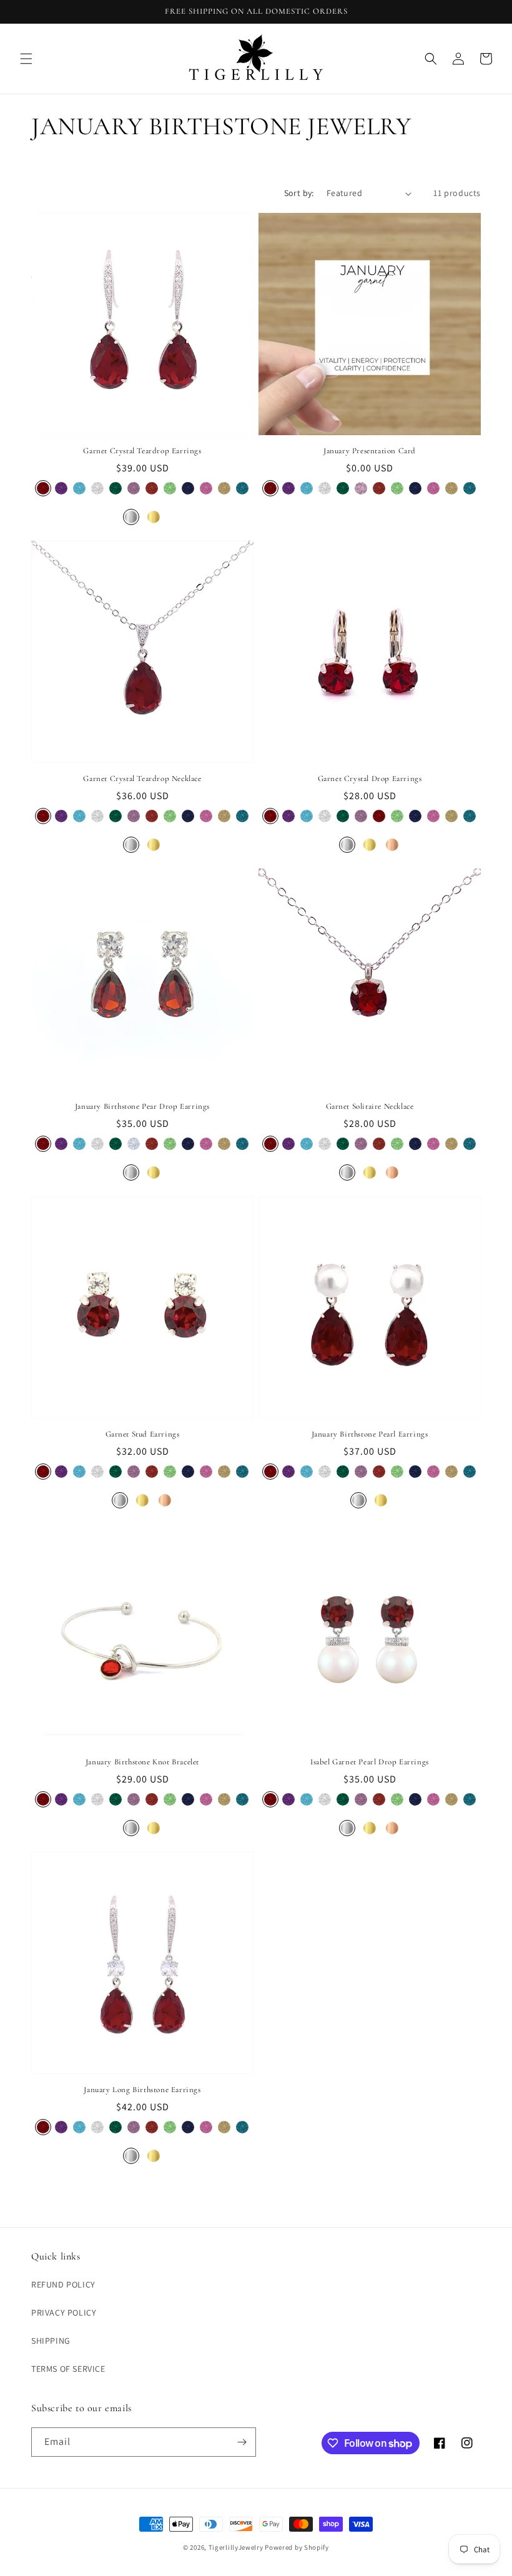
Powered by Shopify (297, 2547)
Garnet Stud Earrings (143, 1434)
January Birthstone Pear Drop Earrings (142, 1106)
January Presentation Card (370, 451)
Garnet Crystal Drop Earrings (370, 779)
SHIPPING (51, 2341)
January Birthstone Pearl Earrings (370, 1434)
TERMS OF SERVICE (68, 2369)
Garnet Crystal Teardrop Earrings (142, 451)
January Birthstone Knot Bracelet (142, 1762)
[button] (26, 59)
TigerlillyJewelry (236, 2547)
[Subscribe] (242, 2442)
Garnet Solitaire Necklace (370, 1106)
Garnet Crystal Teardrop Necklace (142, 779)
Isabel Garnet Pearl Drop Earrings (370, 1762)
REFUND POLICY (63, 2284)
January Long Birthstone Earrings (142, 2090)
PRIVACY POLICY (64, 2313)
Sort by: (299, 193)
